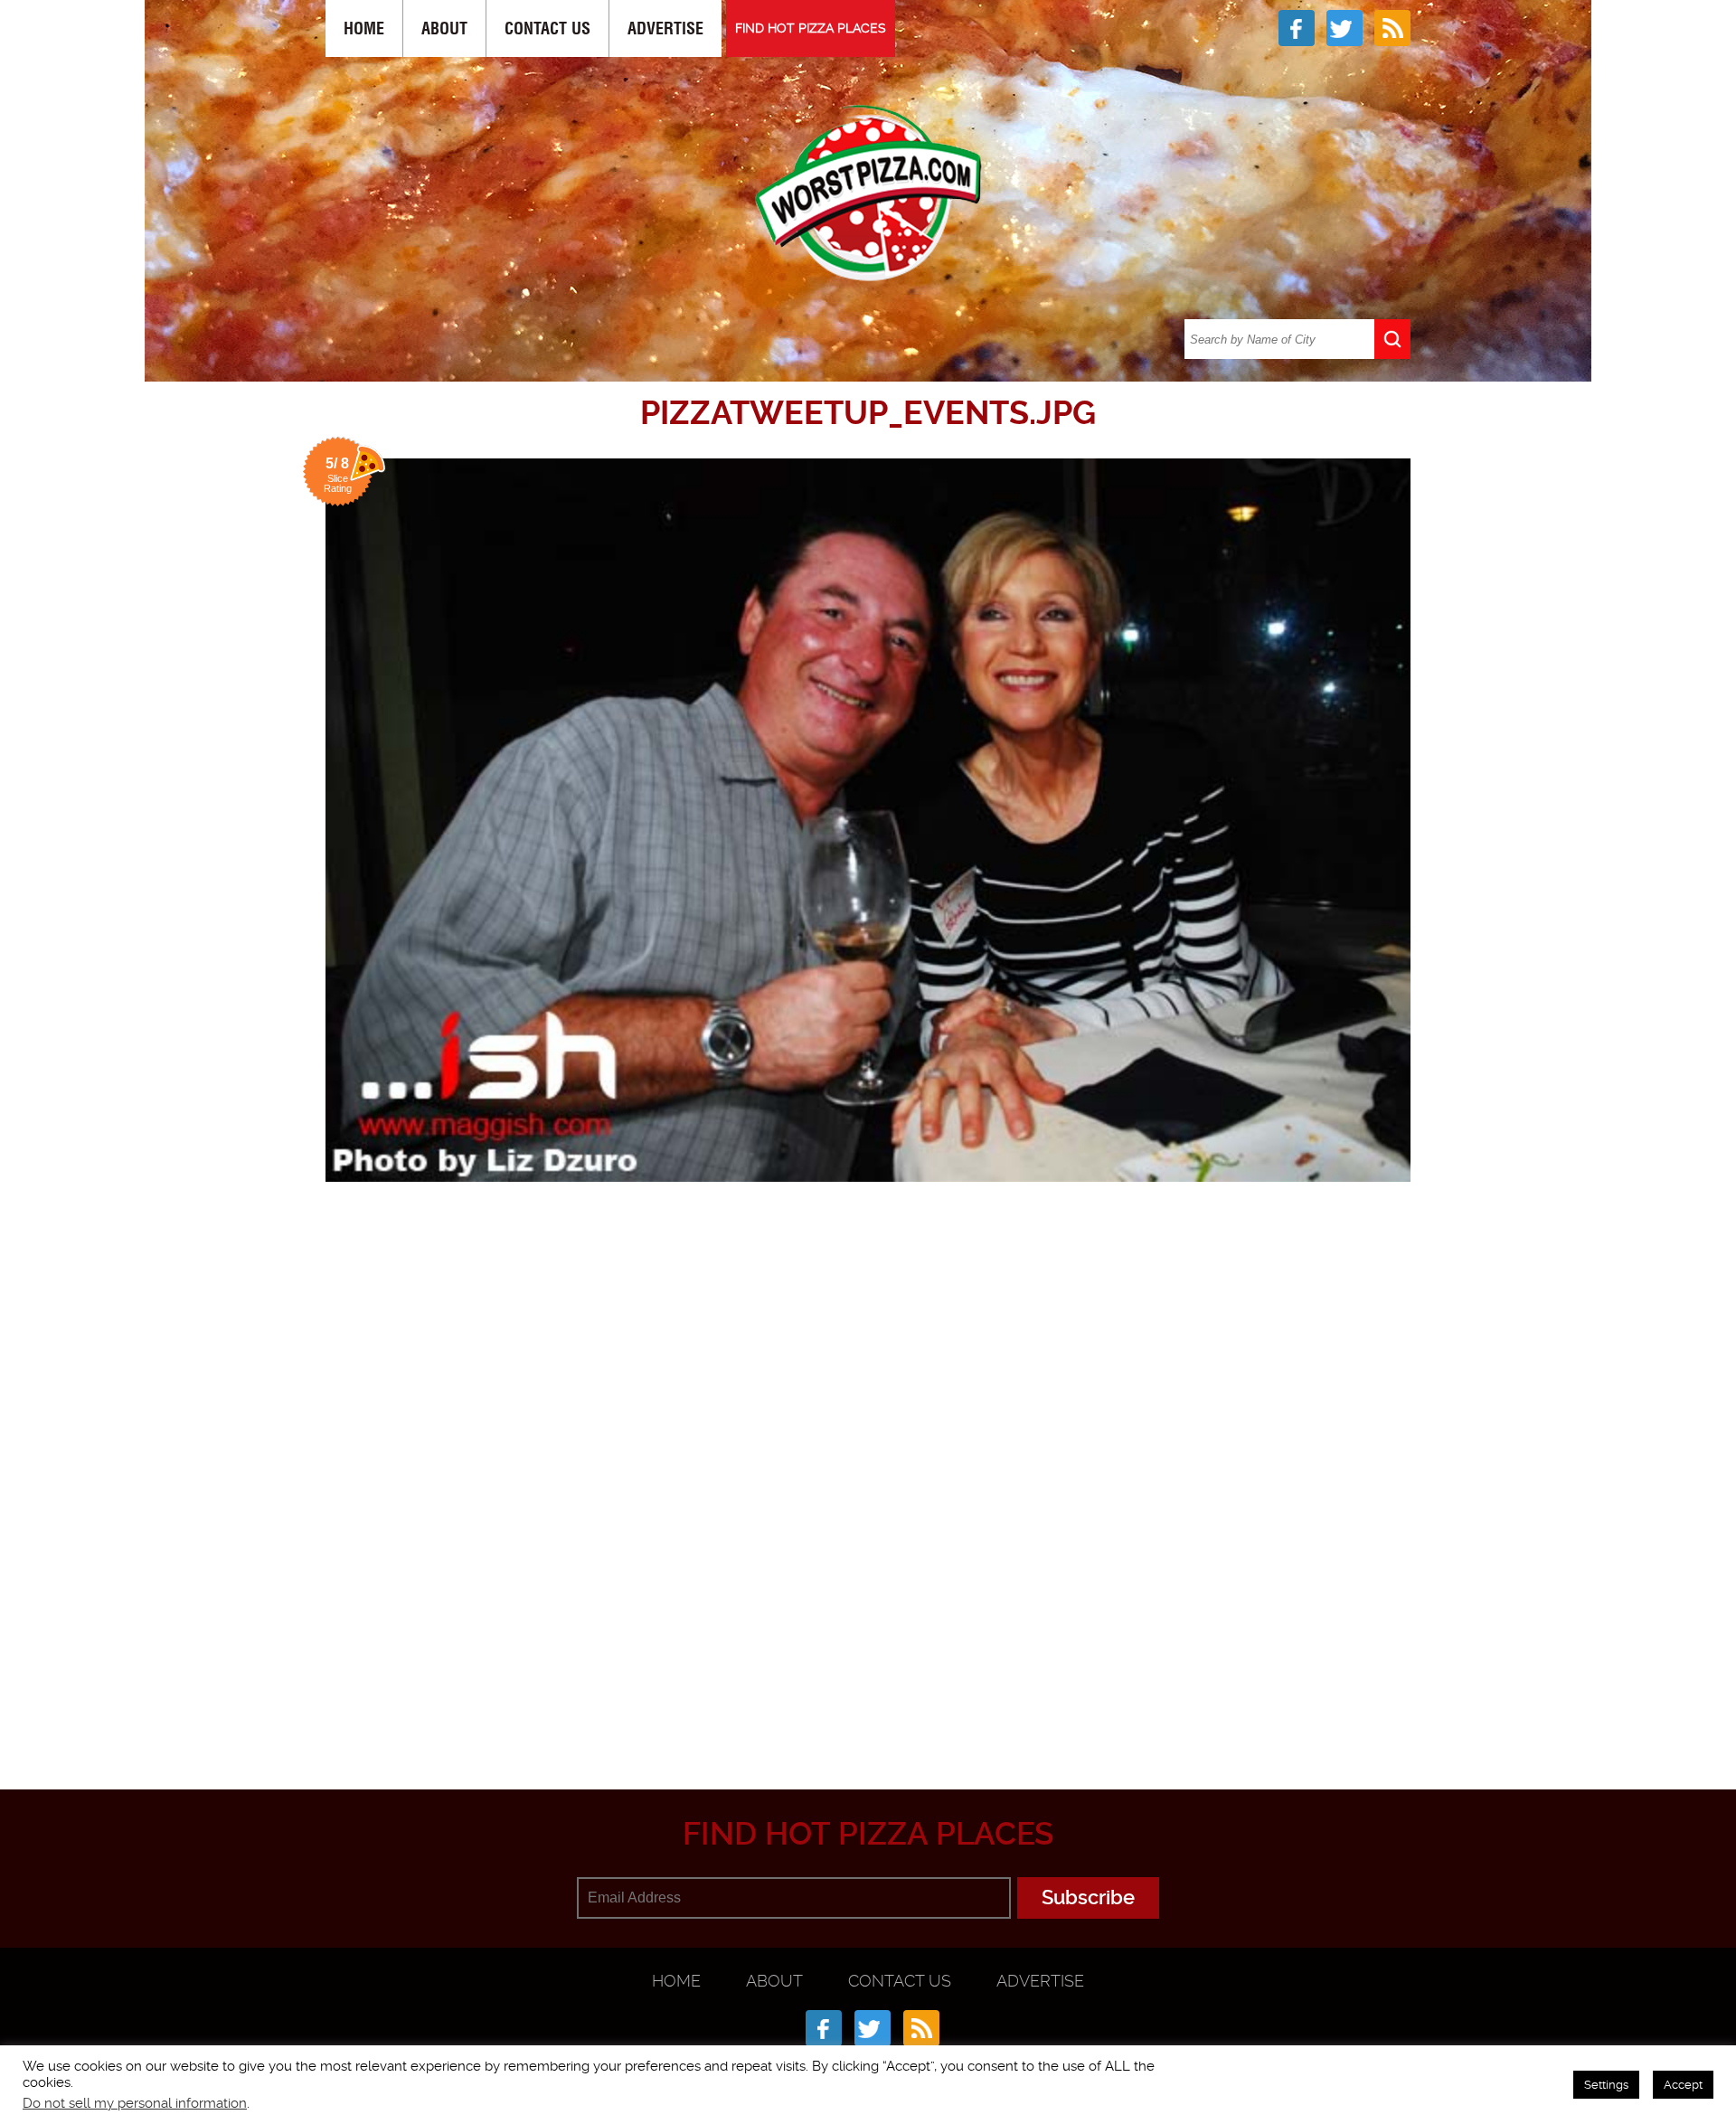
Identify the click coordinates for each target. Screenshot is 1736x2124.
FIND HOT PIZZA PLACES (811, 28)
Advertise (665, 28)
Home (364, 28)
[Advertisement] (868, 1701)
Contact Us (547, 28)
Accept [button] (1683, 2085)
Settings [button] (1606, 2085)
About (444, 28)
